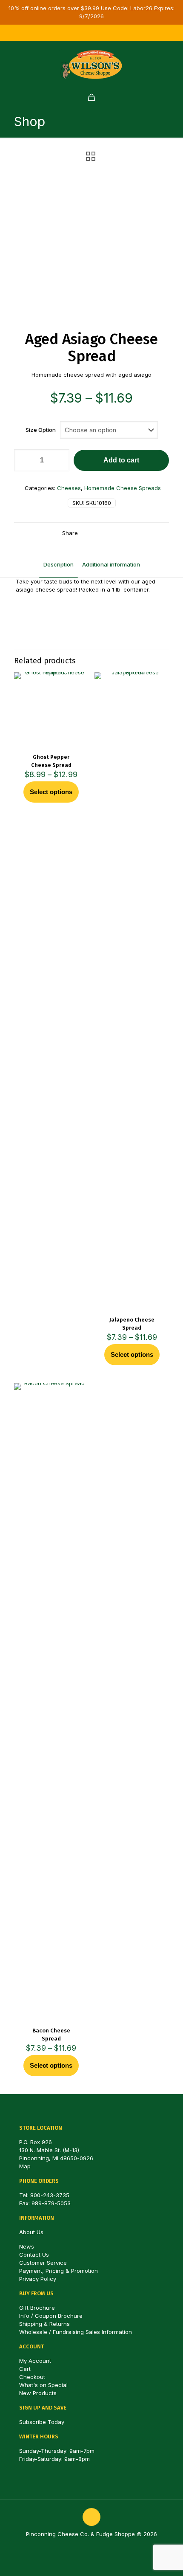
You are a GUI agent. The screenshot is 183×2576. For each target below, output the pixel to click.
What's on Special (43, 2385)
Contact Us (34, 2255)
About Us (31, 2232)
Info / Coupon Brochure (51, 2316)
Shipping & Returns (44, 2324)
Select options (51, 792)
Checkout (32, 2377)
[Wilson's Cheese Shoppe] (91, 64)
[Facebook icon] (81, 33)
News (27, 2246)
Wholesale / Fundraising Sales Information (76, 2332)
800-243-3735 (50, 2195)
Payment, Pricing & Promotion (59, 2271)
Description (59, 564)
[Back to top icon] (91, 2517)
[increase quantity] (60, 460)
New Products (38, 2393)
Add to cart (121, 460)
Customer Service (43, 2263)
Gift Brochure (37, 2308)
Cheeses (69, 488)
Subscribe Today (42, 2422)
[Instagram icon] (92, 33)
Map (25, 2166)
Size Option (41, 430)
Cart (25, 2369)
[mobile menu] (172, 58)
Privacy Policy (38, 2279)
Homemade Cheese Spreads (123, 488)
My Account (35, 2361)
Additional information (111, 564)
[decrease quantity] (24, 460)
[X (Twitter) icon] (102, 33)
